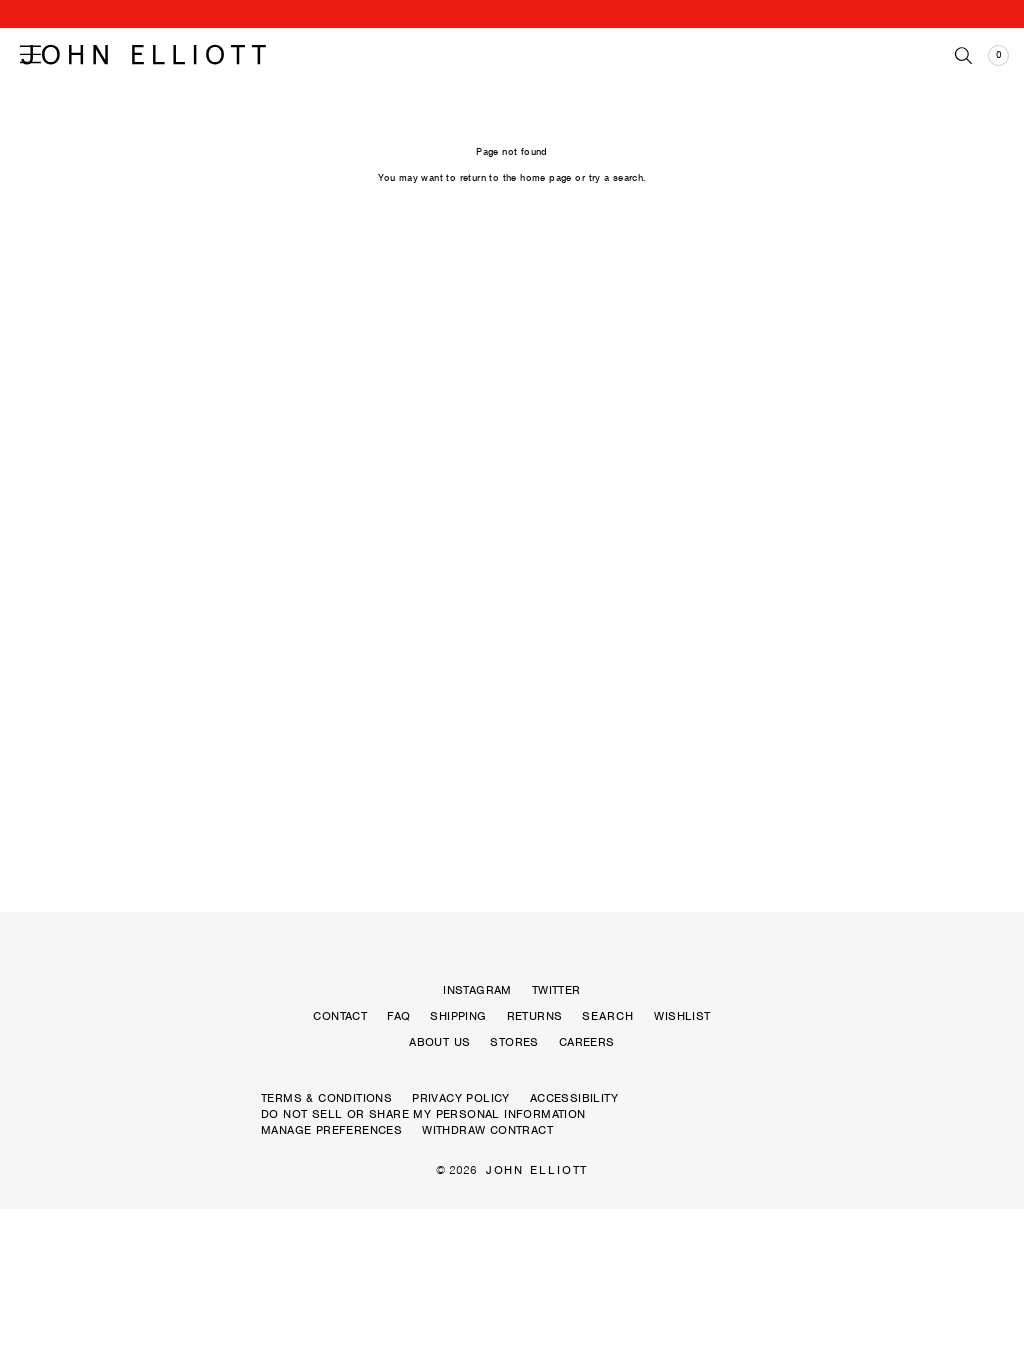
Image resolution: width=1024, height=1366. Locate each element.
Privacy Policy (461, 1098)
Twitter (556, 990)
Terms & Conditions (326, 1098)
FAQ (398, 1016)
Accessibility (574, 1098)
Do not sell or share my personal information (423, 1114)
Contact (340, 1016)
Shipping (458, 1016)
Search (608, 1016)
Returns (535, 1016)
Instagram (477, 990)
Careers (587, 1042)
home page (546, 177)
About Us (439, 1042)
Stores (514, 1042)
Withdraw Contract (487, 1130)
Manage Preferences (331, 1130)
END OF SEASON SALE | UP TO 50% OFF (512, 14)
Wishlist (682, 1016)
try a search (616, 177)
